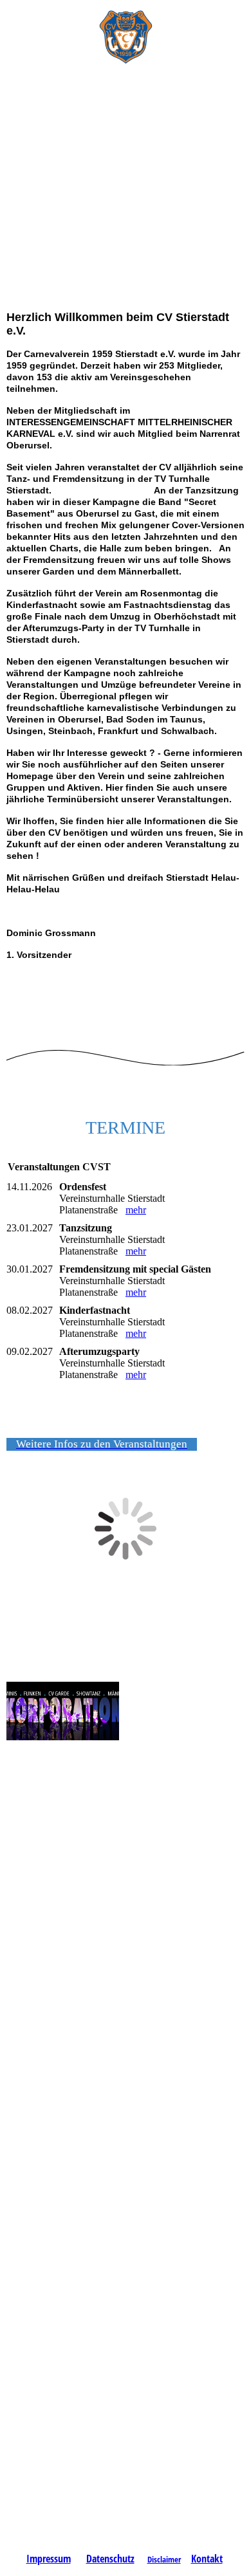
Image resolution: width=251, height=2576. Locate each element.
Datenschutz (110, 2559)
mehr (136, 1210)
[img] (126, 32)
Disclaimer (164, 2559)
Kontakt (207, 2559)
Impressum (49, 2559)
